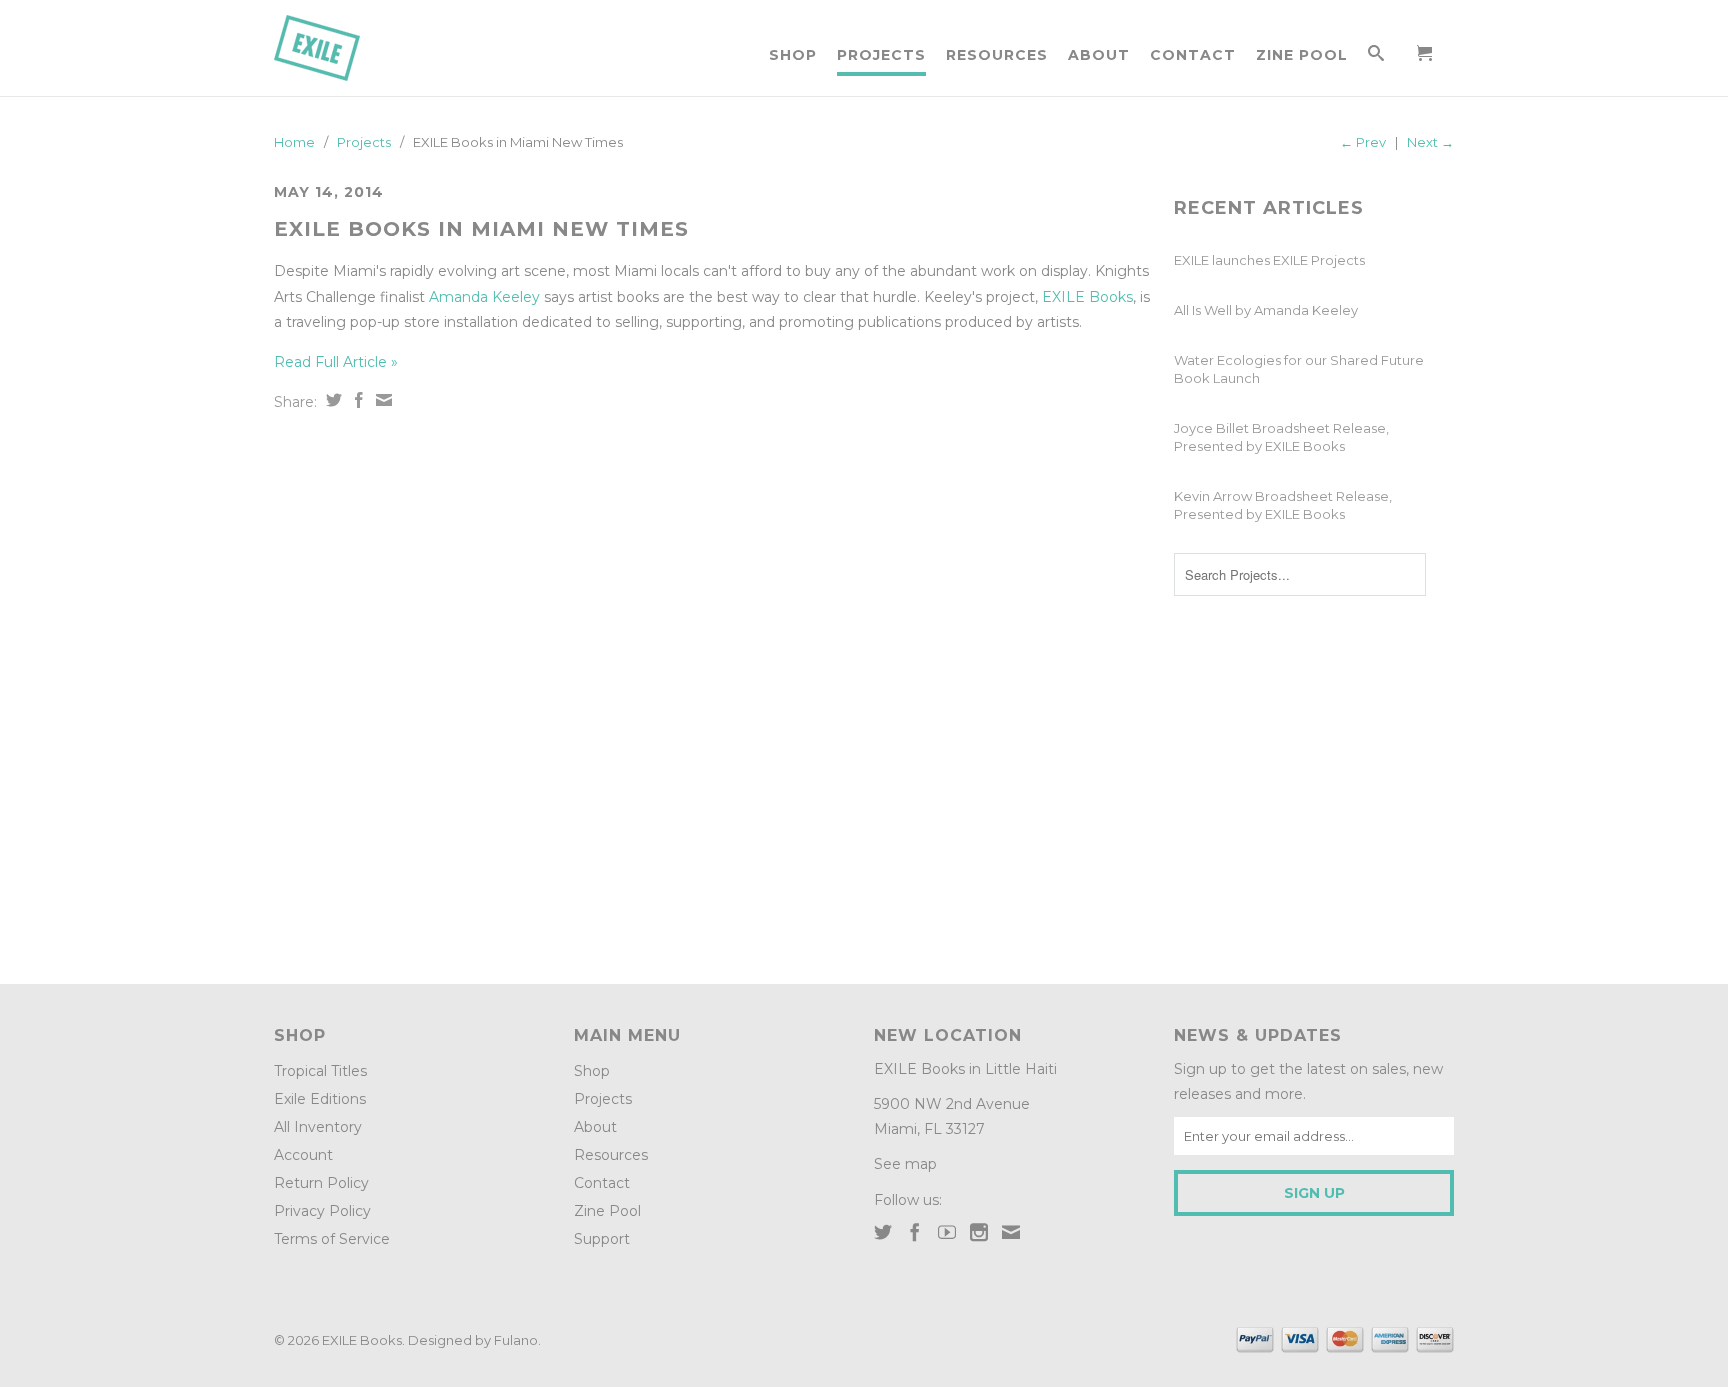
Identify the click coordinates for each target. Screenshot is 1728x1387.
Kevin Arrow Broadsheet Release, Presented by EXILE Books (1283, 505)
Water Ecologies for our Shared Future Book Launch (1299, 369)
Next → (1430, 142)
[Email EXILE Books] (1011, 1232)
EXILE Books (1087, 297)
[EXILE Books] (339, 48)
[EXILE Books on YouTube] (947, 1232)
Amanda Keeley (484, 297)
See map (905, 1164)
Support (602, 1239)
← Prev (1363, 142)
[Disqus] (714, 691)
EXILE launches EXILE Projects (1269, 260)
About (1099, 55)
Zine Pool (1302, 55)
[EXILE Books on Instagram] (979, 1232)
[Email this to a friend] (381, 400)
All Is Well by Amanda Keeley (1266, 310)
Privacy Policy (322, 1211)
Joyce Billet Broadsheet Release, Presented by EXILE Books (1281, 437)
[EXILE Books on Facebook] (915, 1232)
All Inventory (318, 1127)
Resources (997, 55)
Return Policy (321, 1183)
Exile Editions (320, 1099)
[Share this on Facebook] (356, 400)
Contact (1193, 55)
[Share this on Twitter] (331, 400)
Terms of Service (332, 1239)
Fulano (516, 1340)
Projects (881, 55)
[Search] (1376, 57)
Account (303, 1155)
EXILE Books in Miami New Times (481, 229)
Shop (793, 55)
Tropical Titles (320, 1071)
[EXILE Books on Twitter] (883, 1232)
